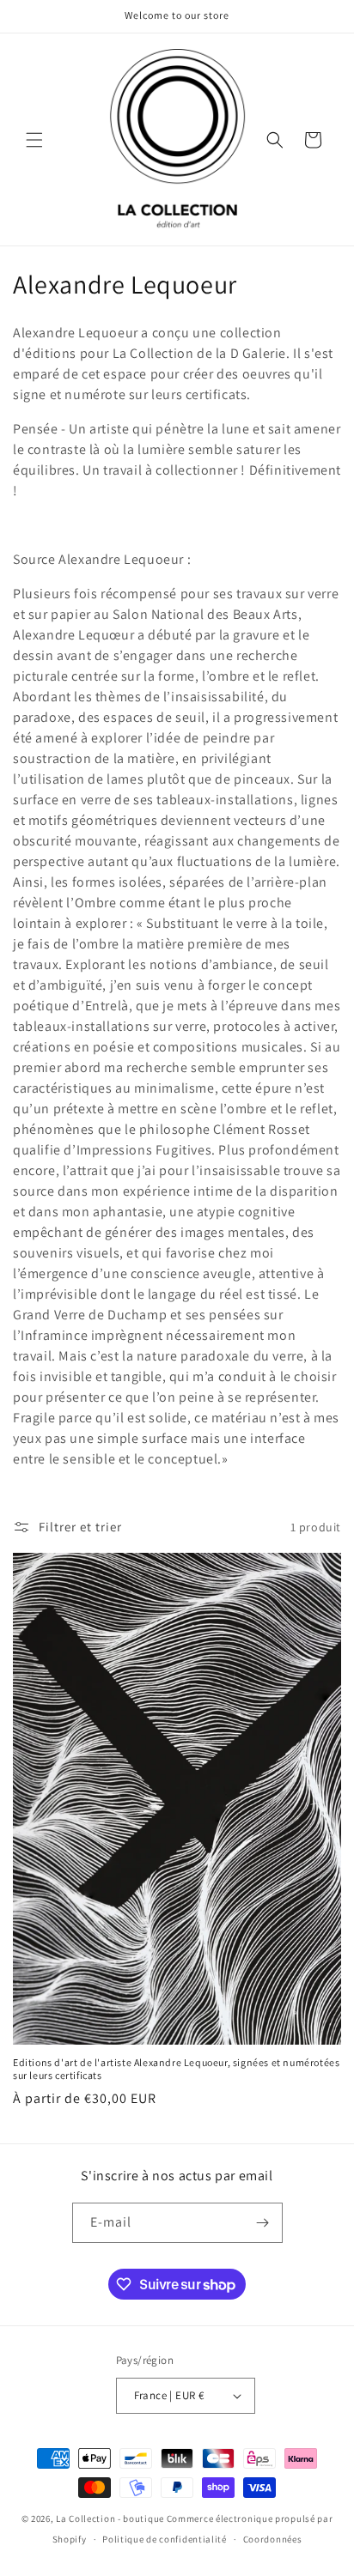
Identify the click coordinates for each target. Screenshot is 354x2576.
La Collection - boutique (110, 2518)
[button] (34, 140)
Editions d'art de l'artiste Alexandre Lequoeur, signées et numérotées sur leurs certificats (176, 2069)
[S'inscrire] (263, 2223)
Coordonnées (273, 2539)
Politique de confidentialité (165, 2539)
